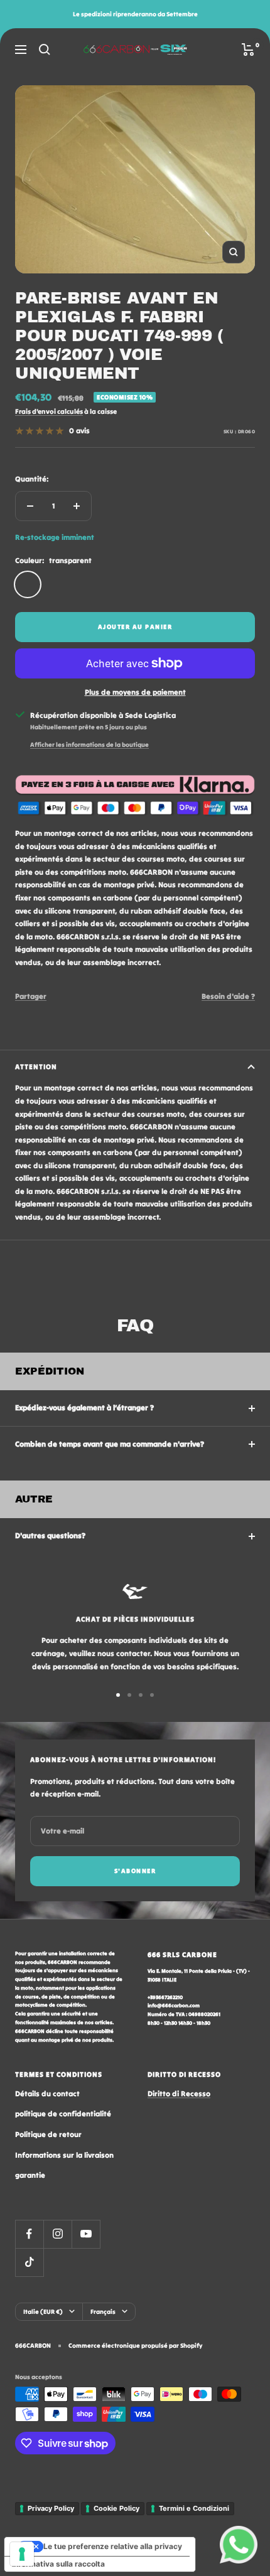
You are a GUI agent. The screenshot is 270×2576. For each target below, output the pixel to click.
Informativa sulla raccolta (58, 2564)
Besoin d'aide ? (228, 996)
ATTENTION (36, 1067)
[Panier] (248, 50)
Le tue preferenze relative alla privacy (113, 2546)
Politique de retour (48, 2134)
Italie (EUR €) (43, 2312)
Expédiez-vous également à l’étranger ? (84, 1407)
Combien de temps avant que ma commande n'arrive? (110, 1444)
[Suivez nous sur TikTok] (29, 2262)
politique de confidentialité (63, 2114)
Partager (31, 996)
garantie (30, 2175)
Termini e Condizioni (194, 2508)
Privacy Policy (51, 2508)
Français (103, 2312)
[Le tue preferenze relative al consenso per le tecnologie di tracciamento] (22, 2554)
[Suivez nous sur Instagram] (57, 2234)
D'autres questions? (50, 1535)
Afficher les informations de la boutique (89, 745)
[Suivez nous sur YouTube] (86, 2234)
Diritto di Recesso (179, 2093)
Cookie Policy (116, 2508)
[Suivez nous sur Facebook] (29, 2234)
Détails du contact (47, 2093)
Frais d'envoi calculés (49, 411)
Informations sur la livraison (64, 2155)
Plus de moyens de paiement (135, 692)
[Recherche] (45, 50)
